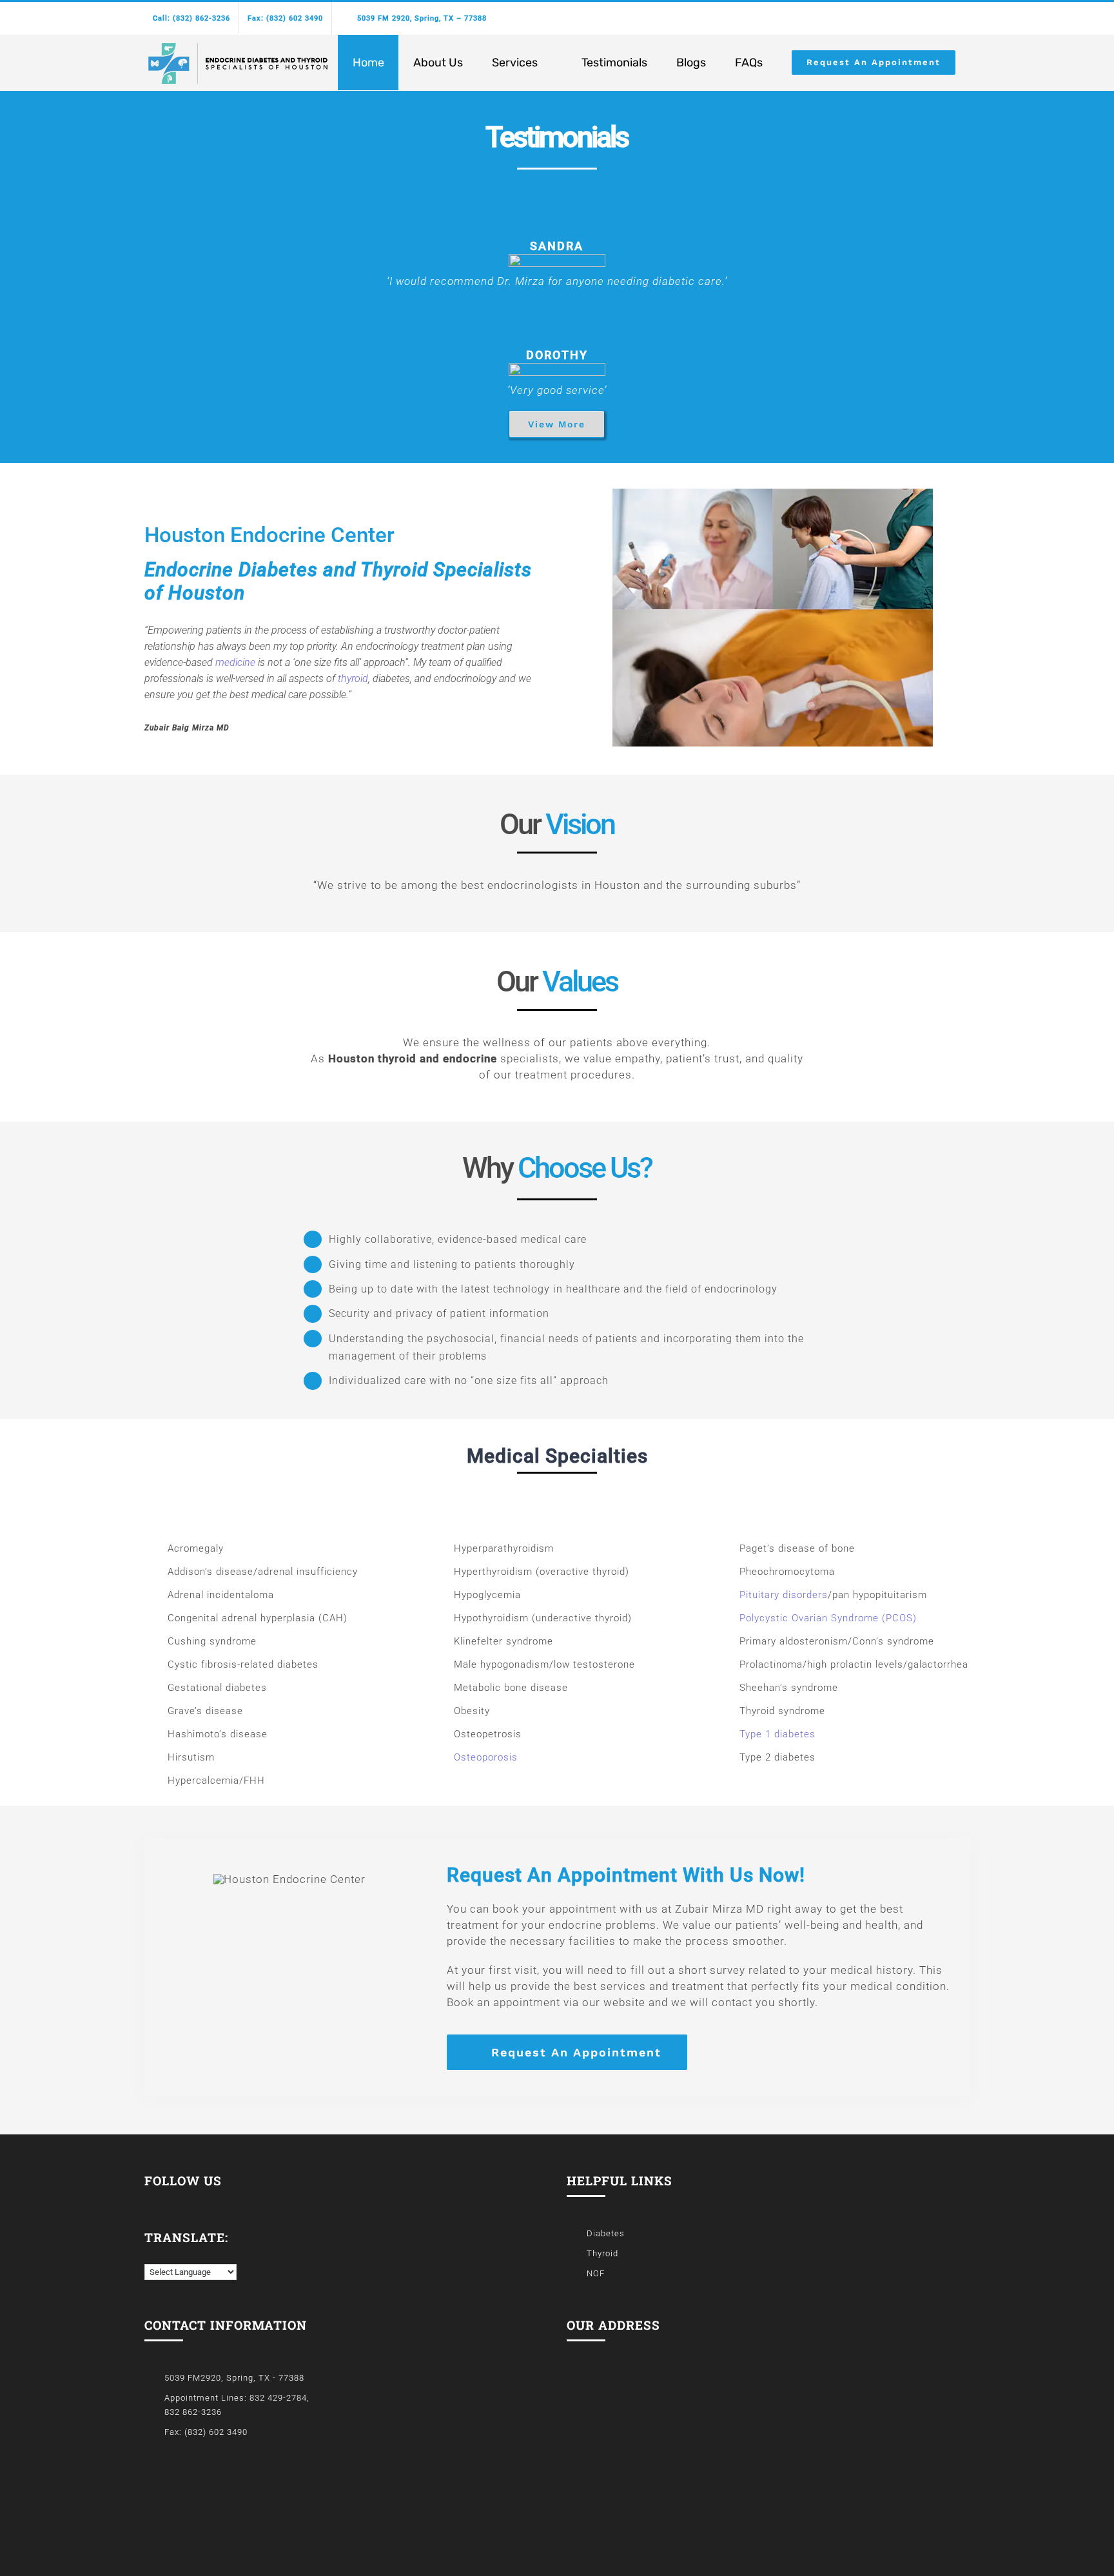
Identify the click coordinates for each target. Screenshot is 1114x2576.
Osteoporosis (486, 1757)
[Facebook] (149, 2200)
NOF (596, 2273)
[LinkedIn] (167, 2200)
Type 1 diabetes (777, 1734)
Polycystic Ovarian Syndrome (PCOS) (828, 1618)
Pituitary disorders (784, 1595)
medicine (235, 662)
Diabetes (606, 2233)
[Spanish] (163, 2254)
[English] (150, 2255)
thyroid (353, 678)
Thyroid (602, 2253)
